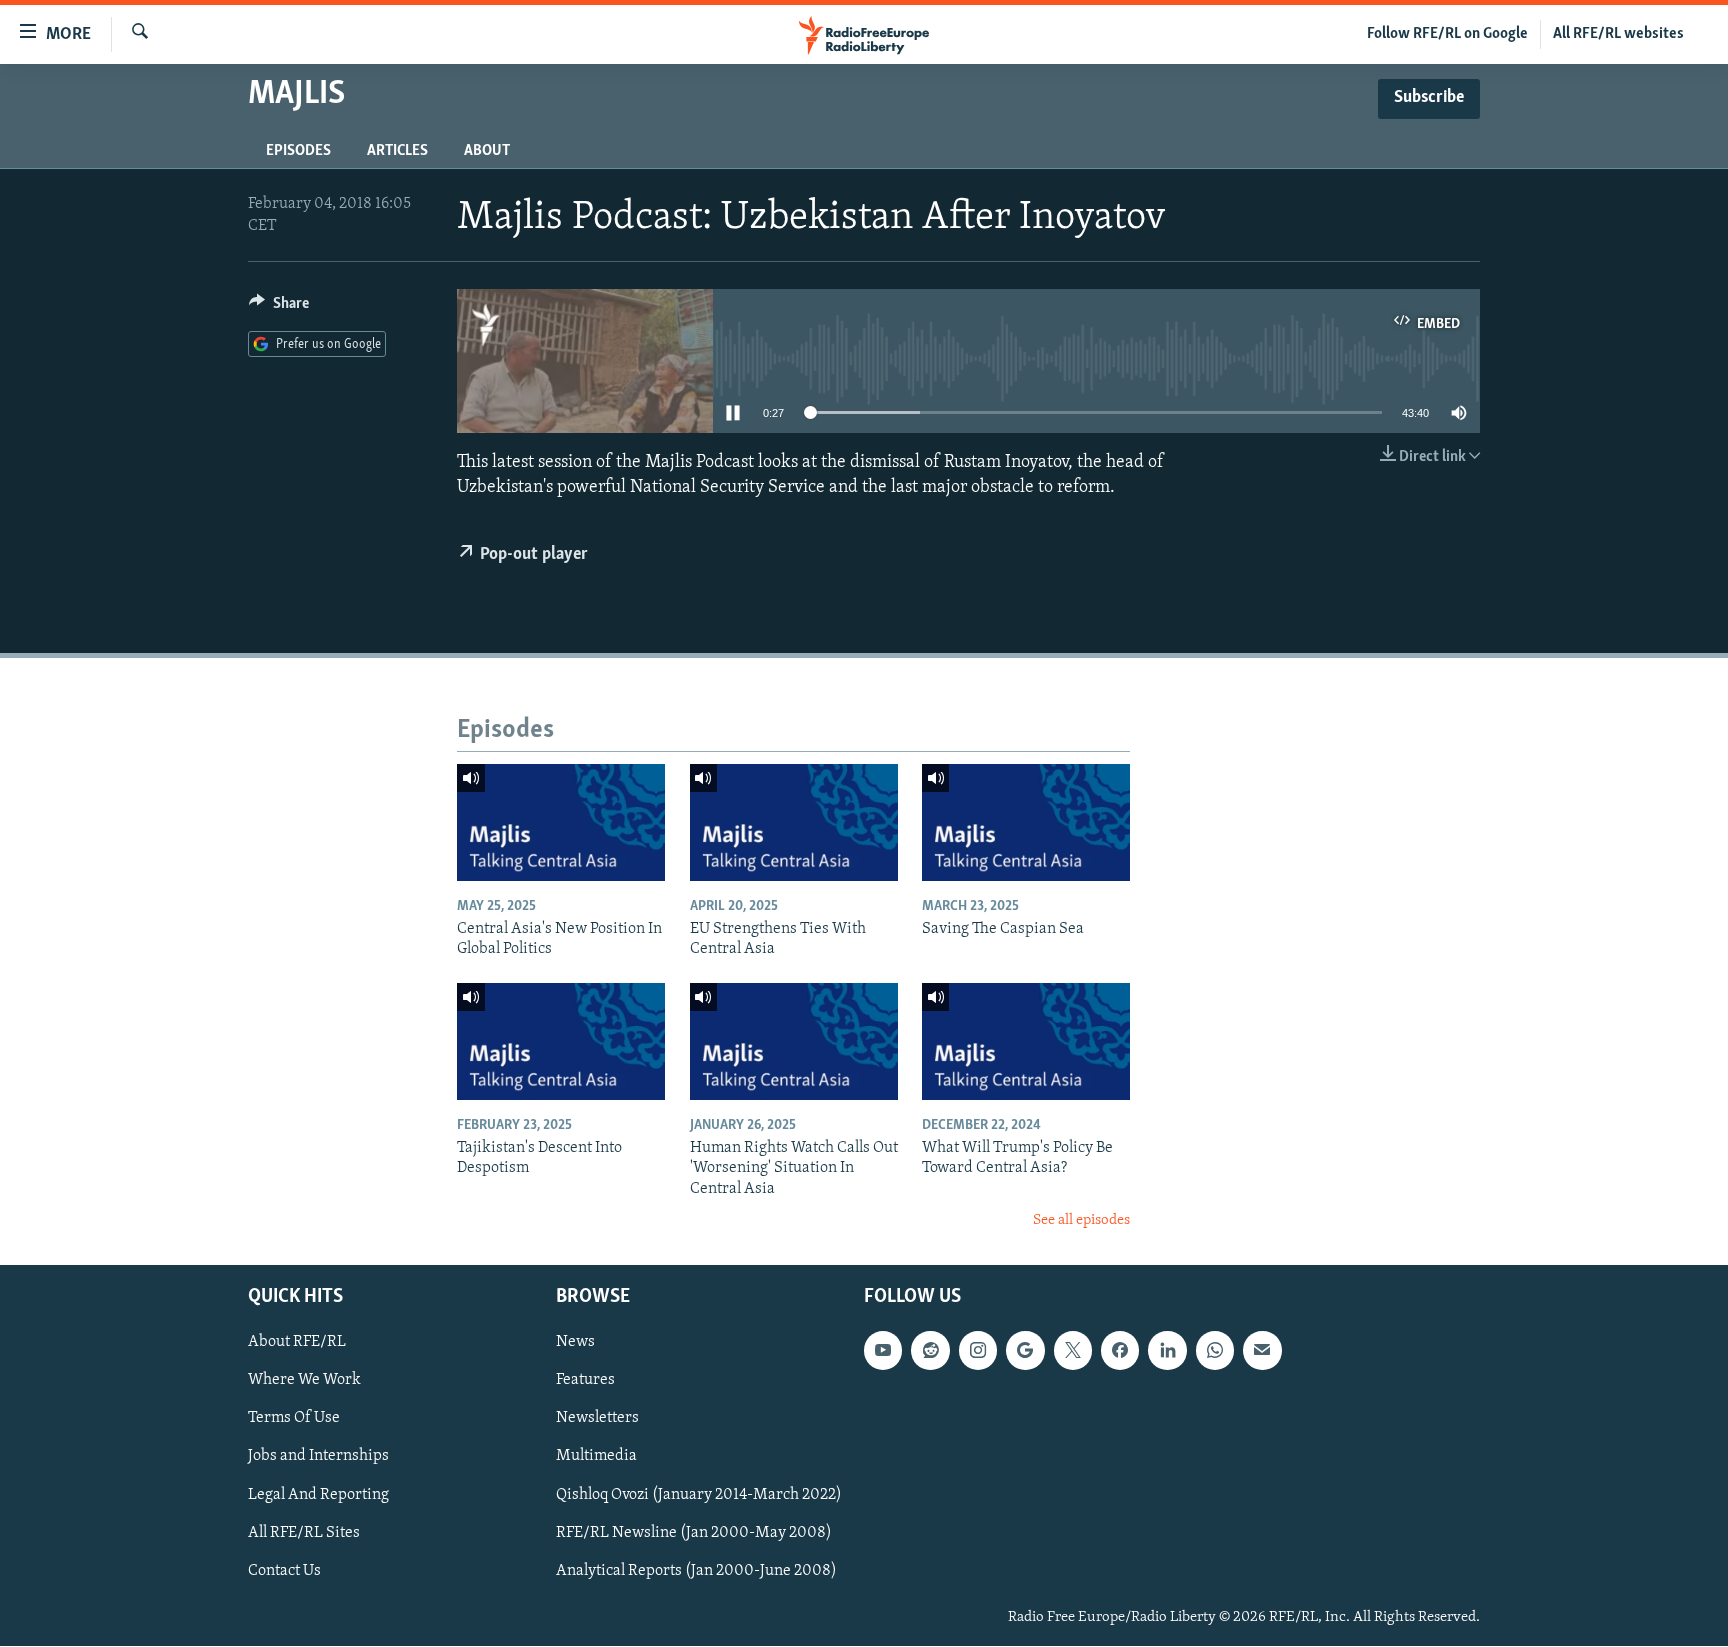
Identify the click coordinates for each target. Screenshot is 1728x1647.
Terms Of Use (294, 1419)
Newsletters (597, 1419)
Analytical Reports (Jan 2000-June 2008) (696, 1571)
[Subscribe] (1262, 1351)
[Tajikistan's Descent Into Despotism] (561, 1041)
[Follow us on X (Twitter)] (1073, 1351)
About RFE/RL (297, 1343)
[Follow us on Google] (1025, 1351)
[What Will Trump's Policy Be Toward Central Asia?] (1026, 1041)
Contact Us (284, 1571)
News (575, 1343)
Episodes (298, 151)
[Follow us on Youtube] (883, 1351)
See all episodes (1081, 1220)
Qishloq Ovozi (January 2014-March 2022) (699, 1495)
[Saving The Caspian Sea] (1026, 822)
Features (585, 1381)
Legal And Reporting (318, 1495)
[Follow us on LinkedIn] (1167, 1351)
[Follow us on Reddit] (930, 1351)
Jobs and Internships (318, 1457)
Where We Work (304, 1381)
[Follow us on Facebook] (1120, 1351)
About (487, 151)
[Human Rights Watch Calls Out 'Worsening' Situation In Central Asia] (794, 1041)
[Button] (279, 308)
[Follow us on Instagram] (978, 1351)
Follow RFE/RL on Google (1447, 34)
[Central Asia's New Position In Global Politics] (561, 822)
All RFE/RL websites (1618, 34)
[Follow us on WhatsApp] (1215, 1351)
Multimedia (596, 1457)
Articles (397, 151)
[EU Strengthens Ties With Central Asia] (794, 822)
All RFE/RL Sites (304, 1533)
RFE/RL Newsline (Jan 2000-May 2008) (694, 1533)
